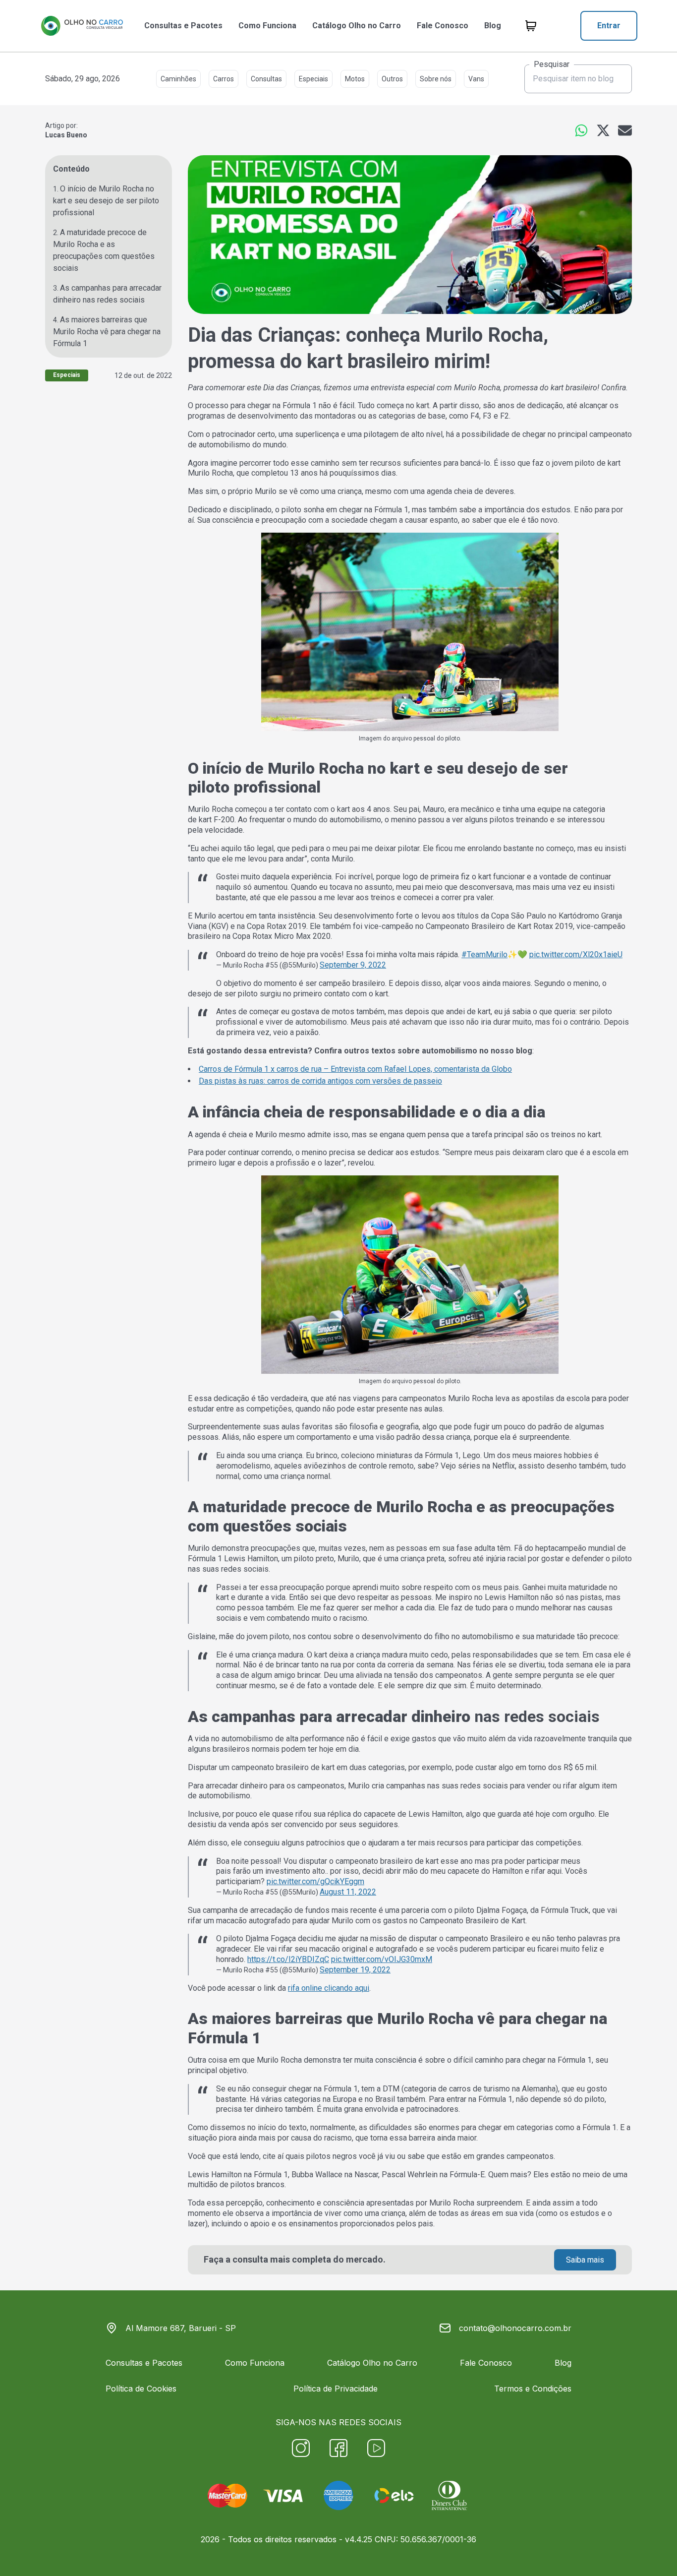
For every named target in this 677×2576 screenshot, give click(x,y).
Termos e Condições (533, 2389)
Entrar (609, 26)
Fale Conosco (443, 26)
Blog (493, 26)
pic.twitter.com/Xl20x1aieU (576, 954)
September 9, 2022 (353, 965)
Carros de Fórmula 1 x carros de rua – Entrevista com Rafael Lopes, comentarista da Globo (355, 1069)
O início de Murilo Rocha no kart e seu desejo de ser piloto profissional (106, 201)
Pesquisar (552, 64)
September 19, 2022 (355, 1970)
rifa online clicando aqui (329, 1988)
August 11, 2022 (348, 1892)
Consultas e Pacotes (183, 26)
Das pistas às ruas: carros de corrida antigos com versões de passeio (320, 1081)
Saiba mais (585, 2260)
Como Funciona (267, 26)
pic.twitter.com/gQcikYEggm (315, 1881)
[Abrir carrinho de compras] (531, 26)
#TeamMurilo (484, 954)
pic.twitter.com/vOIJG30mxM (382, 1959)
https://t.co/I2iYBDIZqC (288, 1959)
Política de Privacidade (336, 2389)
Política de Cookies (141, 2389)
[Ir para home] (82, 26)
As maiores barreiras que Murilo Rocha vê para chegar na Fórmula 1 (107, 332)
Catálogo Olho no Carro (357, 26)
